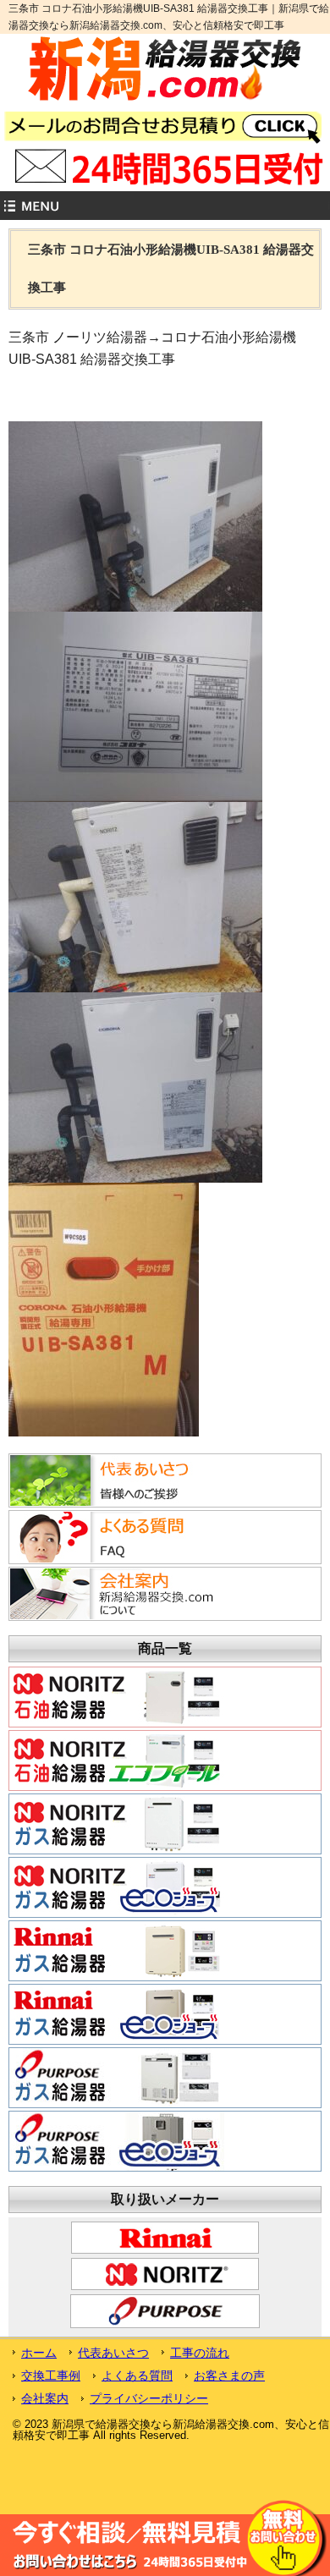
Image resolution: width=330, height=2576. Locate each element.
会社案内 (45, 2398)
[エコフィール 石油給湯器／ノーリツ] (117, 1759)
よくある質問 (137, 2376)
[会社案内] (113, 1592)
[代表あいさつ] (113, 1479)
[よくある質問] (113, 1535)
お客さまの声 (229, 2376)
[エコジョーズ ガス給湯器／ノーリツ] (117, 1886)
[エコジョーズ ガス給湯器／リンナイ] (117, 2013)
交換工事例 (51, 2376)
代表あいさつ (113, 2353)
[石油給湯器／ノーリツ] (117, 1695)
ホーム (39, 2353)
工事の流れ (200, 2353)
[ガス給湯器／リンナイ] (117, 1949)
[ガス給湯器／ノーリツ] (117, 1822)
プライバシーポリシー (149, 2398)
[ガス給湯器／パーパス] (117, 2076)
